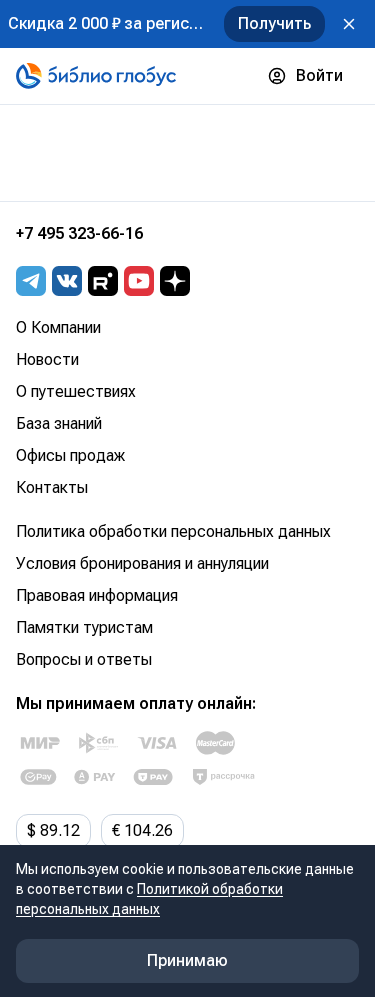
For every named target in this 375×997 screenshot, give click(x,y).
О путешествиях (76, 391)
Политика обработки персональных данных (173, 531)
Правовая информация (97, 595)
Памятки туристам (84, 627)
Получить (274, 23)
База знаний (59, 423)
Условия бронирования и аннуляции (142, 563)
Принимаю (187, 960)
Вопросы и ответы (84, 659)
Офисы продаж (70, 455)
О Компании (58, 327)
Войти (319, 75)
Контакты (52, 487)
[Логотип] (96, 76)
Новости (47, 359)
